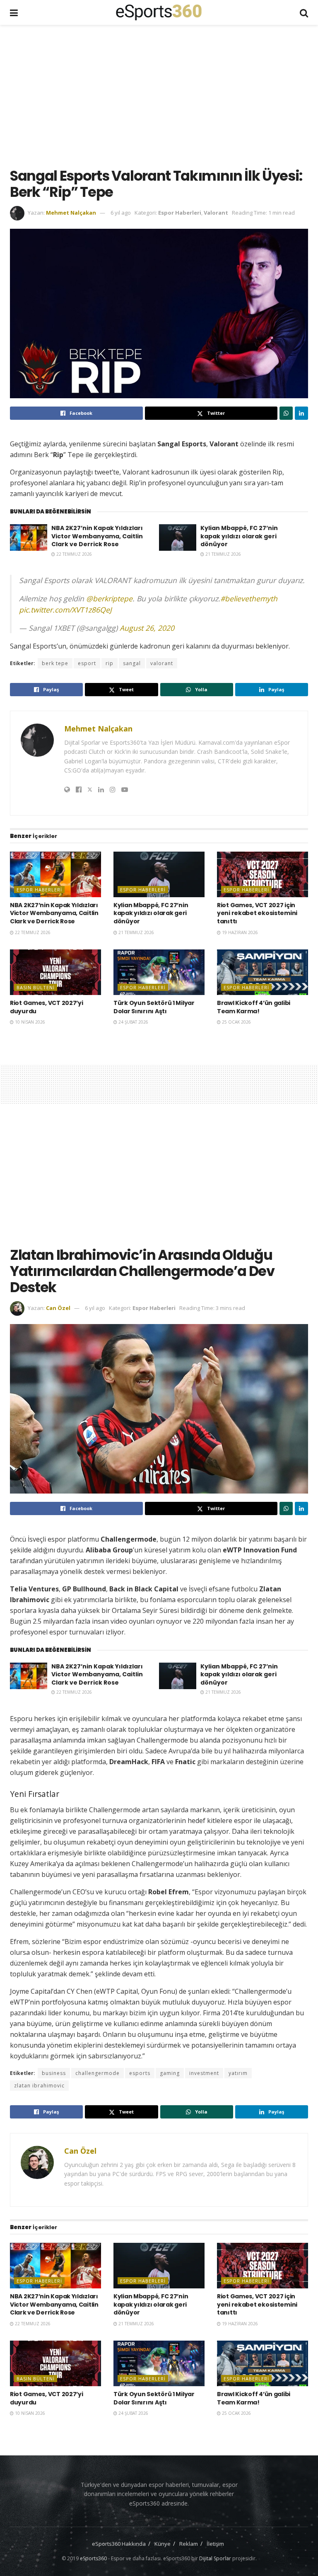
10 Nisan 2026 (29, 1022)
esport (87, 663)
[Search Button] (304, 12)
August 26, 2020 (147, 628)
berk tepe (55, 663)
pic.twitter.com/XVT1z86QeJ (65, 610)
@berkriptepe (109, 598)
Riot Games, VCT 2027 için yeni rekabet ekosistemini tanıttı (257, 913)
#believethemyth (249, 598)
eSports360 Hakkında (119, 2544)
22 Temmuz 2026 (73, 554)
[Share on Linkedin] (301, 413)
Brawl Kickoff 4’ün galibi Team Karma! (254, 1007)
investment (204, 2073)
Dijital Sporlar (215, 2558)
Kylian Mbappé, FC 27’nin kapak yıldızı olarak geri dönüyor (239, 536)
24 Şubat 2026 (133, 1022)
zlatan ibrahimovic (39, 2086)
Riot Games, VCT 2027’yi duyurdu (47, 1007)
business (54, 2073)
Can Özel (58, 1308)
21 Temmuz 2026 (223, 554)
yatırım (238, 2073)
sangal (132, 663)
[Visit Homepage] (159, 12)
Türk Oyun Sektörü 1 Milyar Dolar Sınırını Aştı (154, 1007)
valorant (162, 663)
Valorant (216, 213)
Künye (163, 2544)
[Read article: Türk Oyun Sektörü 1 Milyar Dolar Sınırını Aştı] (159, 972)
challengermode (98, 2073)
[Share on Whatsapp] (286, 413)
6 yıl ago (121, 213)
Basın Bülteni (36, 987)
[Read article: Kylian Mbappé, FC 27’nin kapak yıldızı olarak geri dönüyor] (178, 537)
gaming (170, 2073)
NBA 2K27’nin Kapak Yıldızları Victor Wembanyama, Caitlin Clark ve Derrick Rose (97, 536)
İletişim (215, 2544)
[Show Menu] (14, 12)
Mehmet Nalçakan (71, 213)
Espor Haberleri (180, 213)
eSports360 (93, 2558)
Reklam (189, 2544)
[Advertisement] (164, 95)
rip (110, 663)
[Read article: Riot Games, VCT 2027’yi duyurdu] (55, 972)
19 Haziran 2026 (239, 932)
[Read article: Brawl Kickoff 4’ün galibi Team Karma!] (263, 972)
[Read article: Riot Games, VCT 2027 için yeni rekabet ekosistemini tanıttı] (263, 874)
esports (140, 2073)
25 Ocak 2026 (236, 1022)
